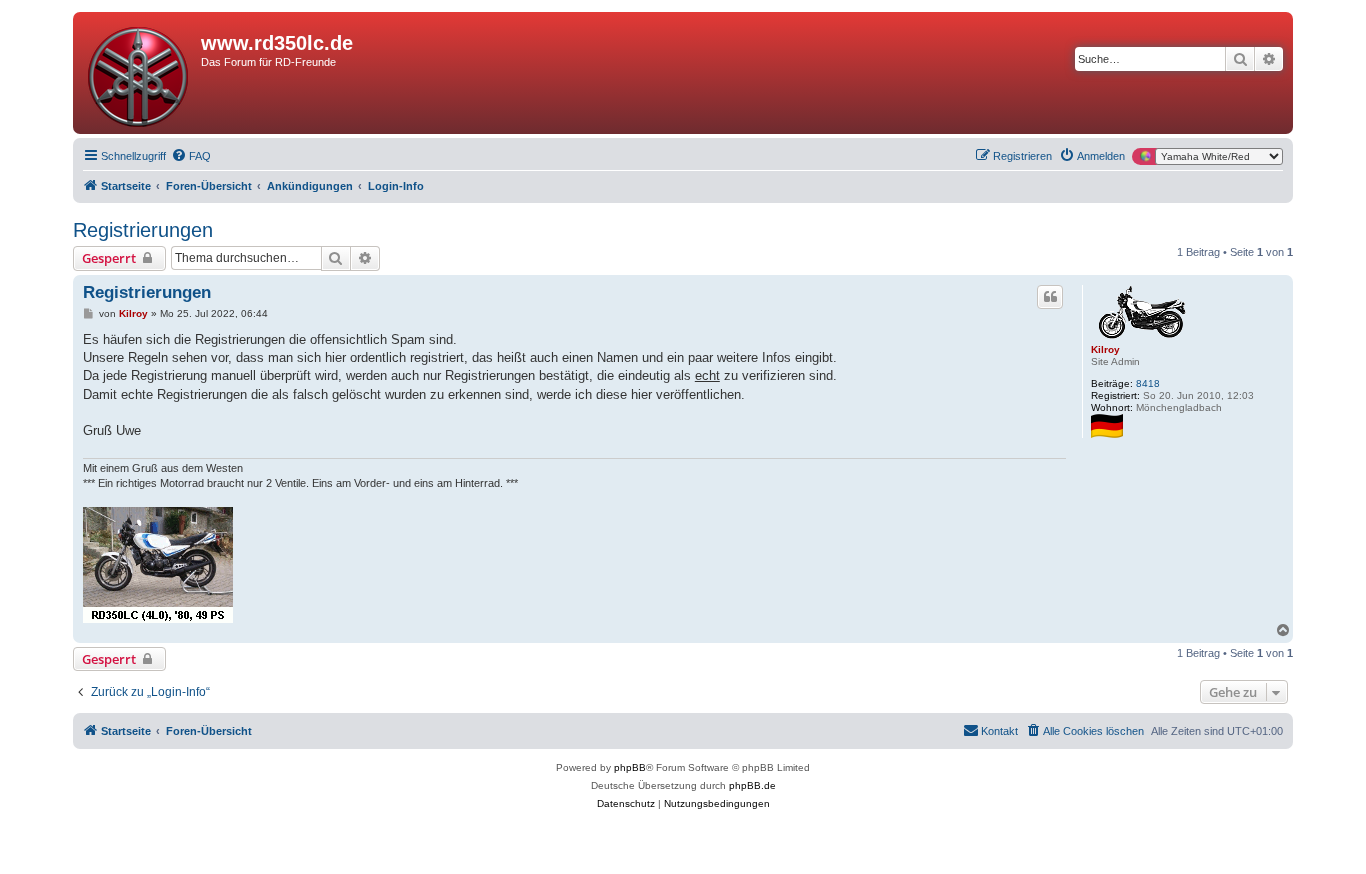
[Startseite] (139, 73)
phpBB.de (752, 785)
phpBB (630, 767)
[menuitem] (191, 156)
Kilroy (1105, 349)
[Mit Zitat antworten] (1050, 297)
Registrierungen (143, 230)
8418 (1148, 383)
